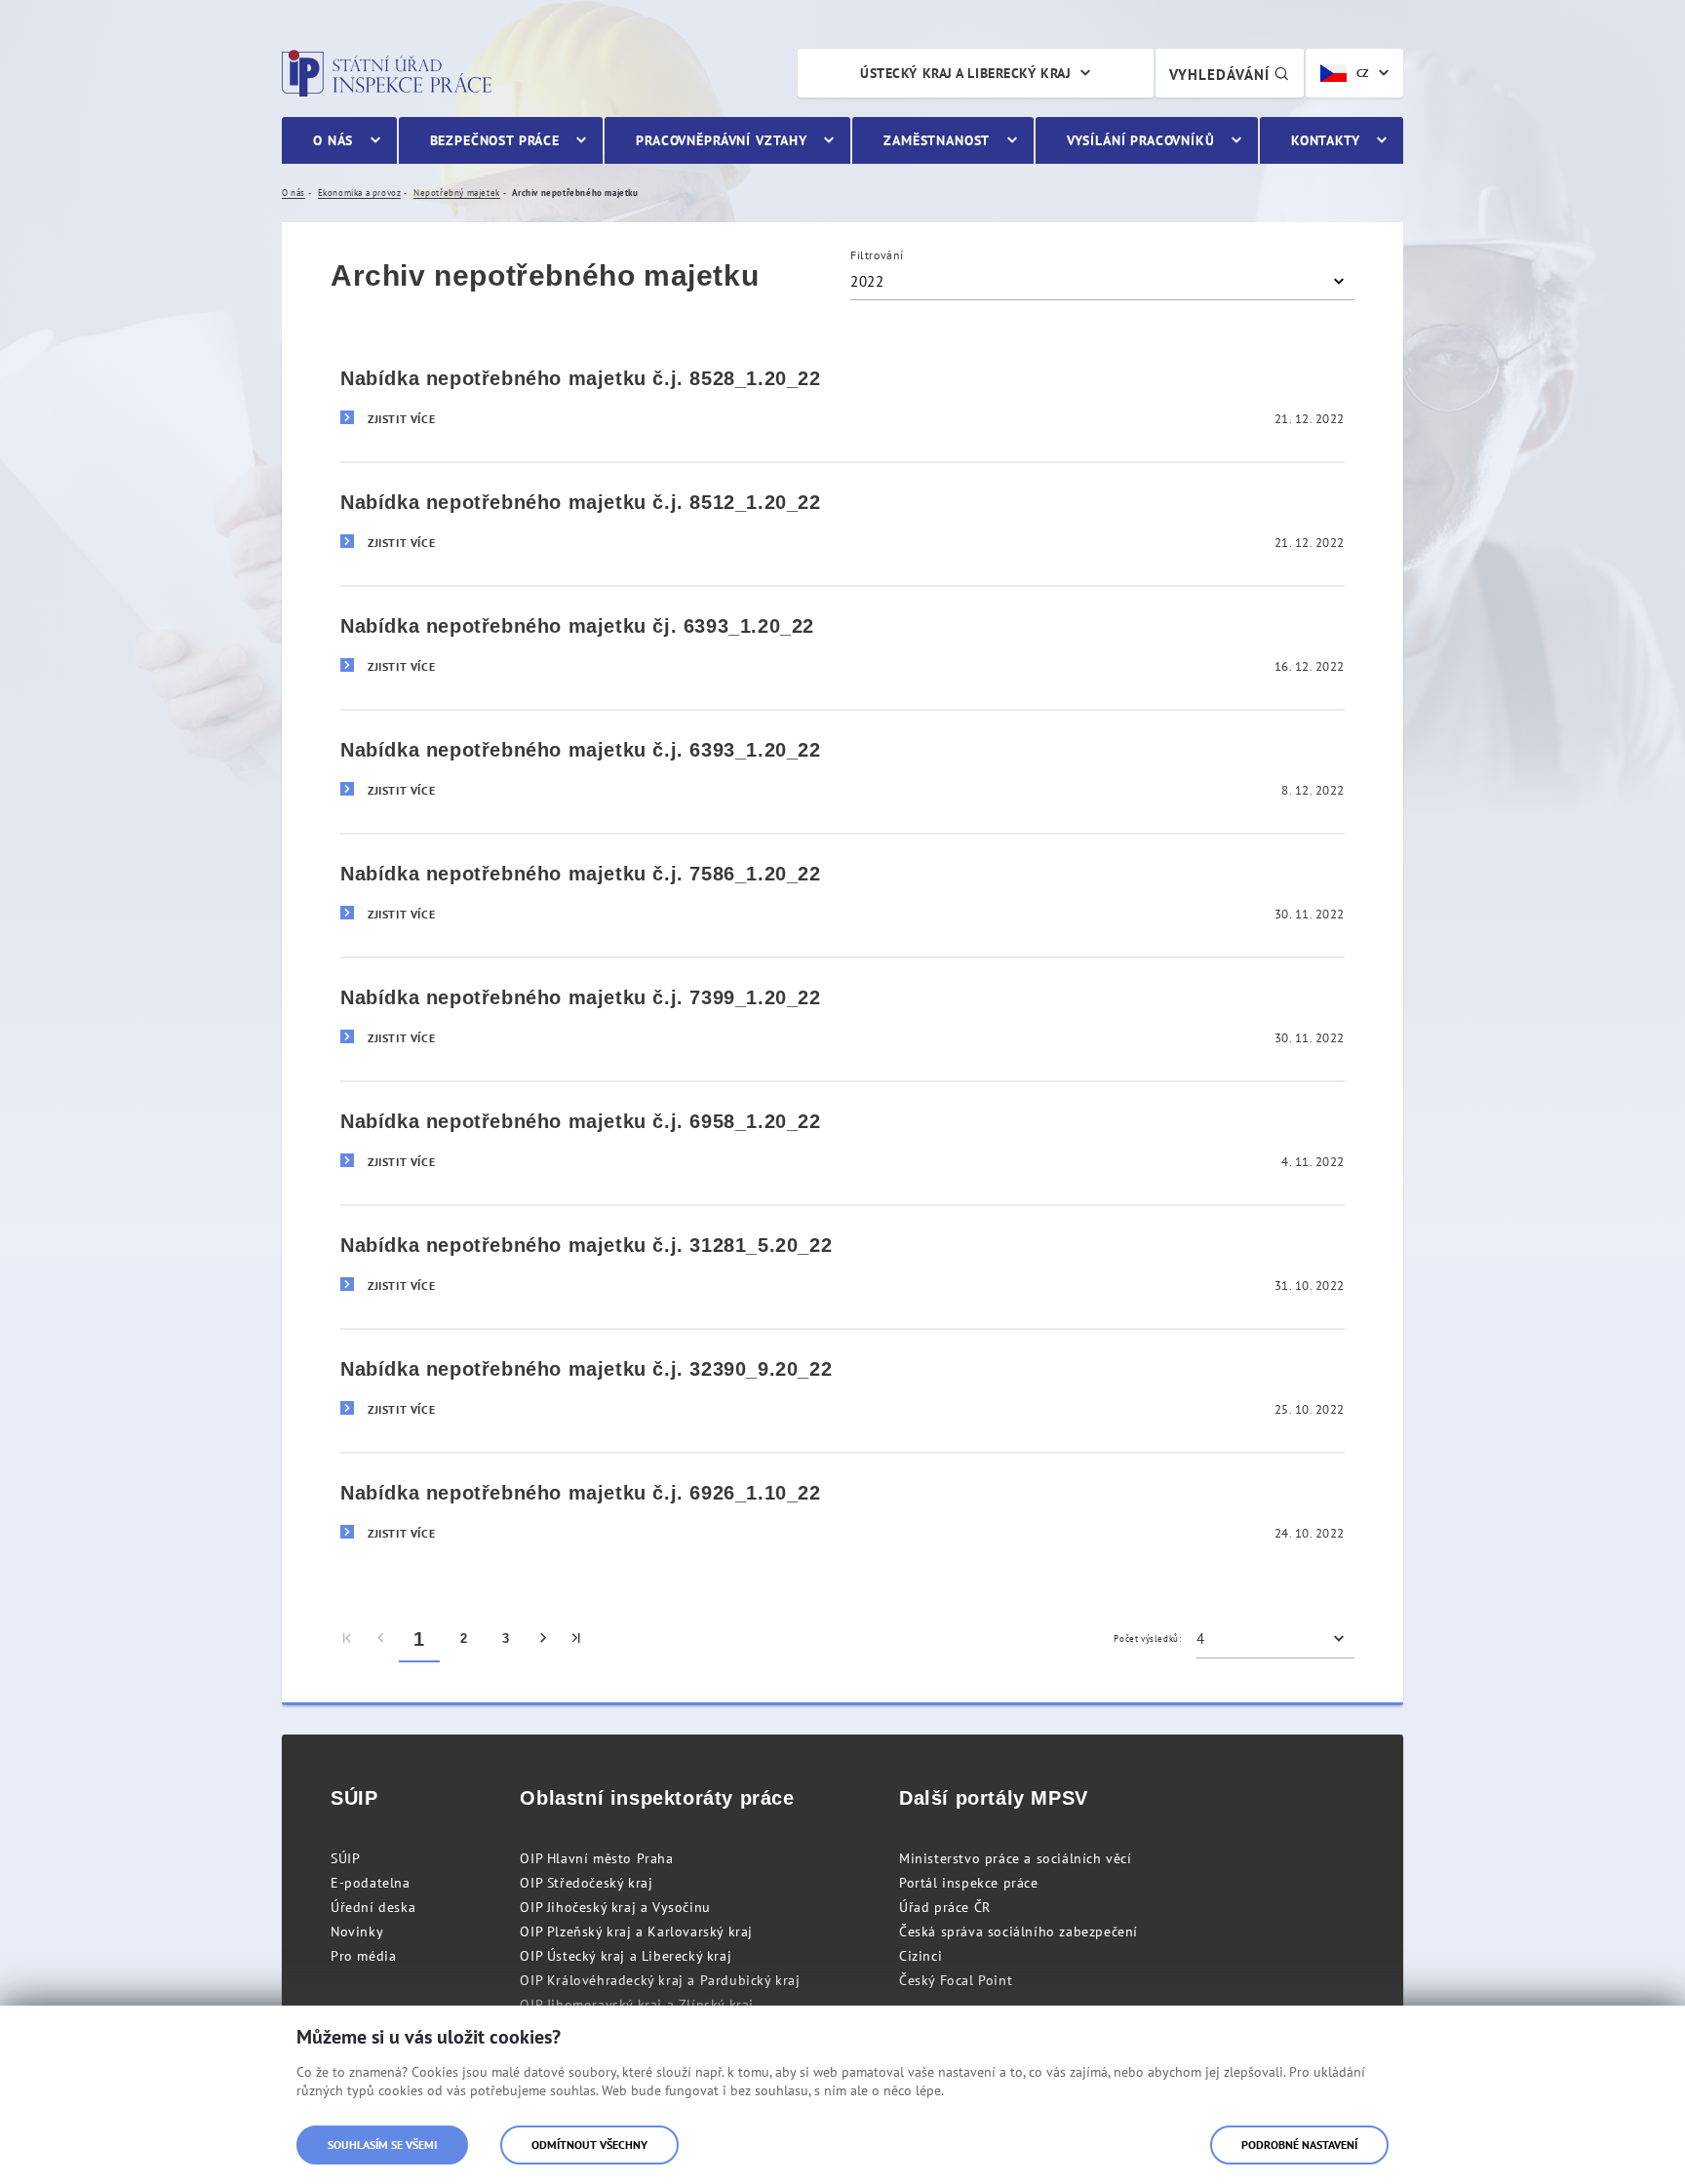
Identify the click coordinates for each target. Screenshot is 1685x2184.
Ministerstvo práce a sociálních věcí (1016, 1858)
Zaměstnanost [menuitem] (937, 140)
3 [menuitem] (506, 1638)
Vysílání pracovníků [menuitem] (1141, 140)
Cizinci (921, 1956)
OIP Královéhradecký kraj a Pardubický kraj (660, 1980)
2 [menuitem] (464, 1638)
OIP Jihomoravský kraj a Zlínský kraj (637, 2005)
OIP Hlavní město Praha (596, 1858)
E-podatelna (371, 1883)
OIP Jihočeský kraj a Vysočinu (615, 1907)
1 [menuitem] (419, 1639)
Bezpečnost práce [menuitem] (495, 140)
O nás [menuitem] (333, 140)
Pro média (363, 1956)
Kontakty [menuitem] (1326, 140)
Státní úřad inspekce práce (387, 73)
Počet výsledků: (1147, 1638)
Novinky (357, 1931)
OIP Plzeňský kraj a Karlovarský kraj (636, 1931)
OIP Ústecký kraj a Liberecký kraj (626, 1956)
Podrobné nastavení (1299, 2145)
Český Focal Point (956, 1980)
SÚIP (345, 1858)
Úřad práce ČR (945, 1907)
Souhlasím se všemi (382, 2145)
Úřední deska (373, 1907)
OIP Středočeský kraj (586, 1883)
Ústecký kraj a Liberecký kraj (965, 73)
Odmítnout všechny (589, 2145)
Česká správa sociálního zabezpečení (1019, 1931)
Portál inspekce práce (969, 1883)
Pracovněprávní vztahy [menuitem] (722, 140)
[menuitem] (348, 1639)
